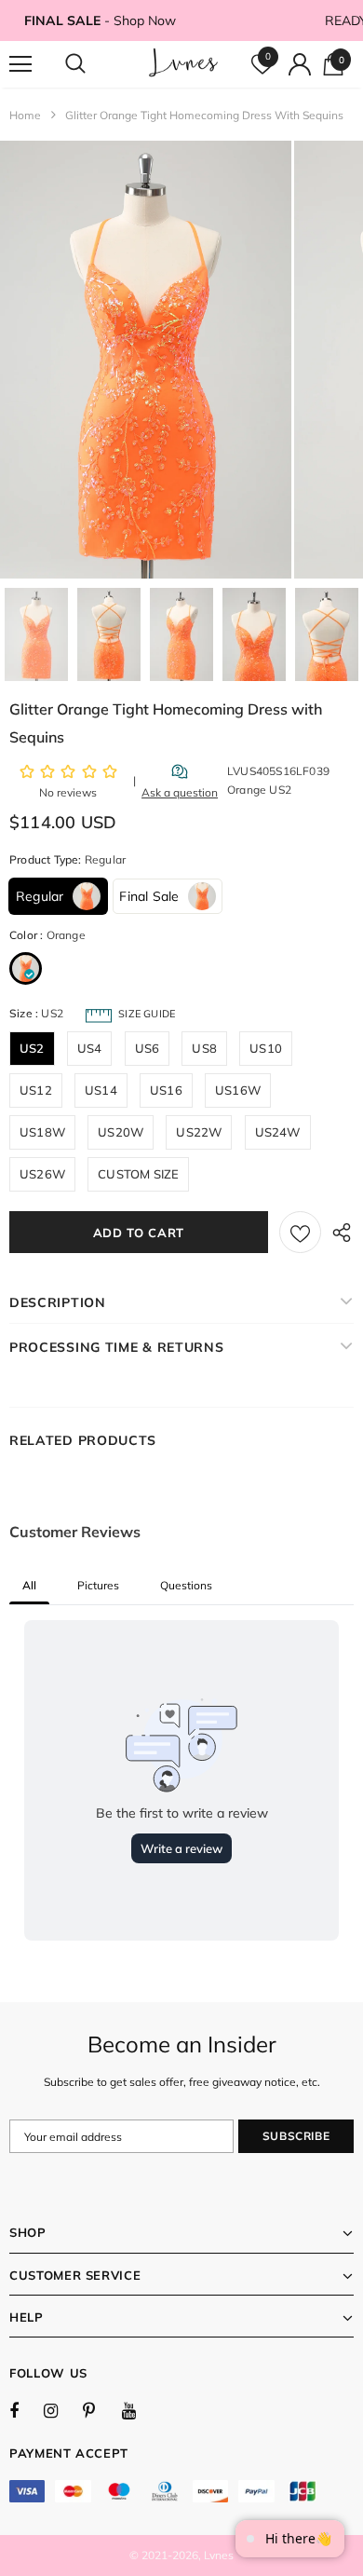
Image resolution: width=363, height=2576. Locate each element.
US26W (42, 1174)
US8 (204, 1048)
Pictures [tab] (98, 1585)
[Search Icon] (93, 64)
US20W (121, 1132)
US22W (199, 1132)
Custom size (138, 1174)
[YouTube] (139, 2410)
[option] (146, 360)
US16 (166, 1090)
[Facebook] (26, 2410)
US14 (101, 1090)
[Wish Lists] (300, 1232)
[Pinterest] (100, 2410)
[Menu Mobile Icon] (20, 64)
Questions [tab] (186, 1585)
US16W (238, 1090)
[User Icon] (300, 64)
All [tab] (29, 1585)
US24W (278, 1132)
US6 (148, 1048)
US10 (266, 1048)
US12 (36, 1090)
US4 (90, 1048)
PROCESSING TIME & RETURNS (117, 1347)
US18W (42, 1132)
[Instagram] (60, 2410)
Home (25, 115)
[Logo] (184, 63)
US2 (32, 1048)
